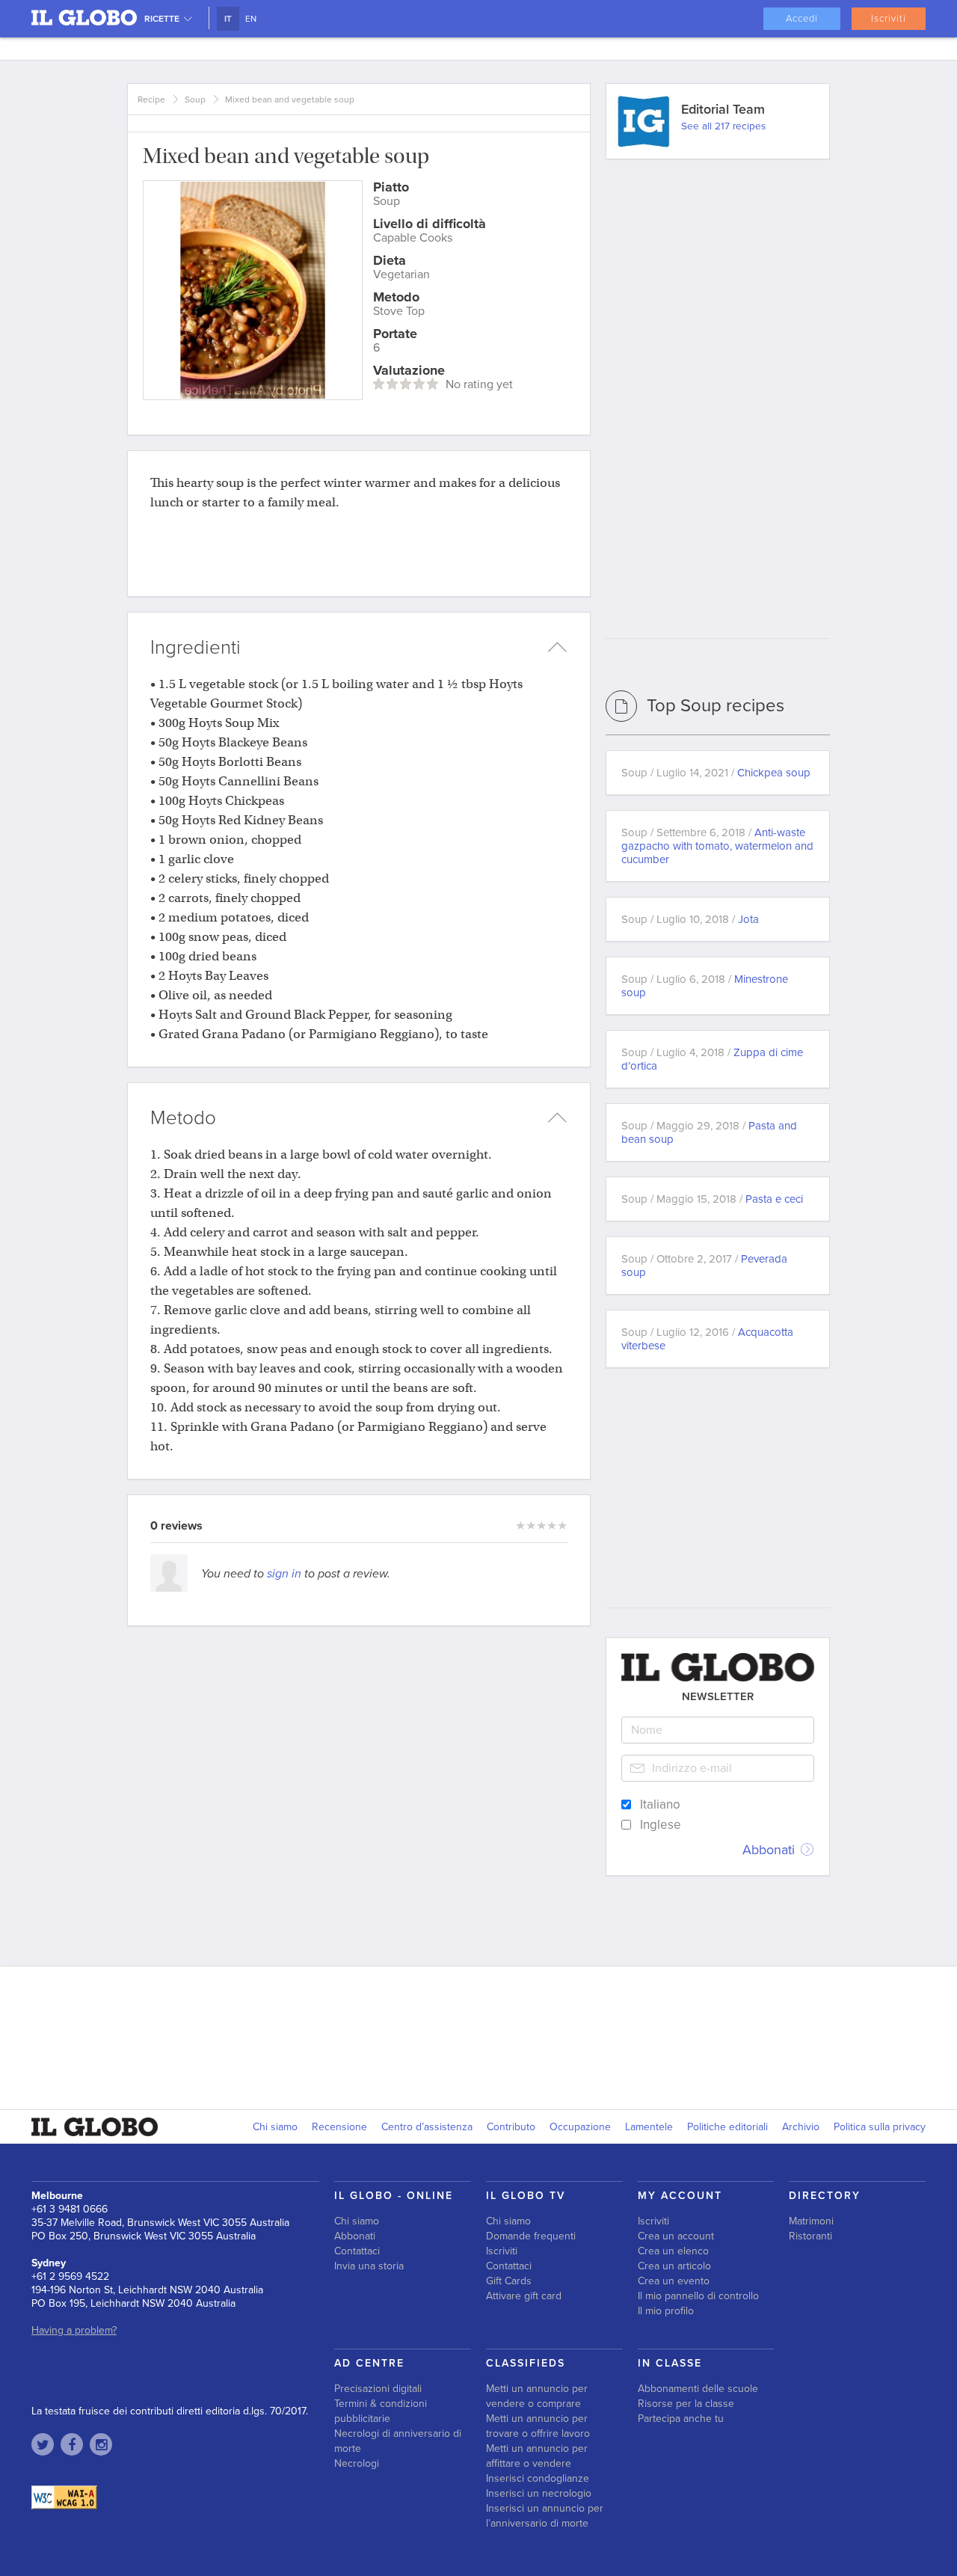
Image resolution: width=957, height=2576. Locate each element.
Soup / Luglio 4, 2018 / (712, 1059)
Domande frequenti (531, 2236)
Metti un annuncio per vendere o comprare (537, 2396)
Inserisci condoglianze (538, 2478)
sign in (284, 1574)
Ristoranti (810, 2236)
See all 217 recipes (723, 126)
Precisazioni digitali (378, 2389)
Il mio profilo (666, 2311)
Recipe (151, 99)
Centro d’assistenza (427, 2127)
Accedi (802, 19)
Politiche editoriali (727, 2127)
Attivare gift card (524, 2296)
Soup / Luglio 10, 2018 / (690, 919)
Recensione (339, 2127)
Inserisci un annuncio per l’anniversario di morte (545, 2516)
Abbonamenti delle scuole (698, 2389)
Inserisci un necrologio (539, 2493)
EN (251, 19)
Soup (195, 99)
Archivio (801, 2127)
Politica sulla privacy (880, 2127)
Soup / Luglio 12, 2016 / (707, 1339)
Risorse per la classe (686, 2404)
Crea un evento (674, 2281)
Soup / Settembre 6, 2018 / (717, 846)
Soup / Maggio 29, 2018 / (709, 1132)
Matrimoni (811, 2221)
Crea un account (676, 2236)
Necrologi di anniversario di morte (398, 2441)
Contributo (511, 2127)
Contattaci (357, 2251)
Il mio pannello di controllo (698, 2296)
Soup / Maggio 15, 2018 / (712, 1199)
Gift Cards (509, 2281)
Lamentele (649, 2127)
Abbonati (770, 1850)
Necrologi (357, 2463)
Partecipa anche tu (681, 2419)
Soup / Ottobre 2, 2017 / (704, 1266)
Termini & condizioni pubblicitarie (381, 2411)
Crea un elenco (673, 2251)
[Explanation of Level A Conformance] (64, 2497)
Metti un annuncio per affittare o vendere (537, 2456)
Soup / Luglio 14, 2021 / (716, 773)
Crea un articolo (674, 2266)
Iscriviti (889, 19)
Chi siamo (275, 2127)
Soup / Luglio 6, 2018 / (705, 986)
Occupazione (580, 2127)
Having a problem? (74, 2330)
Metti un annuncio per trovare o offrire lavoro (538, 2426)
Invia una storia (369, 2266)
